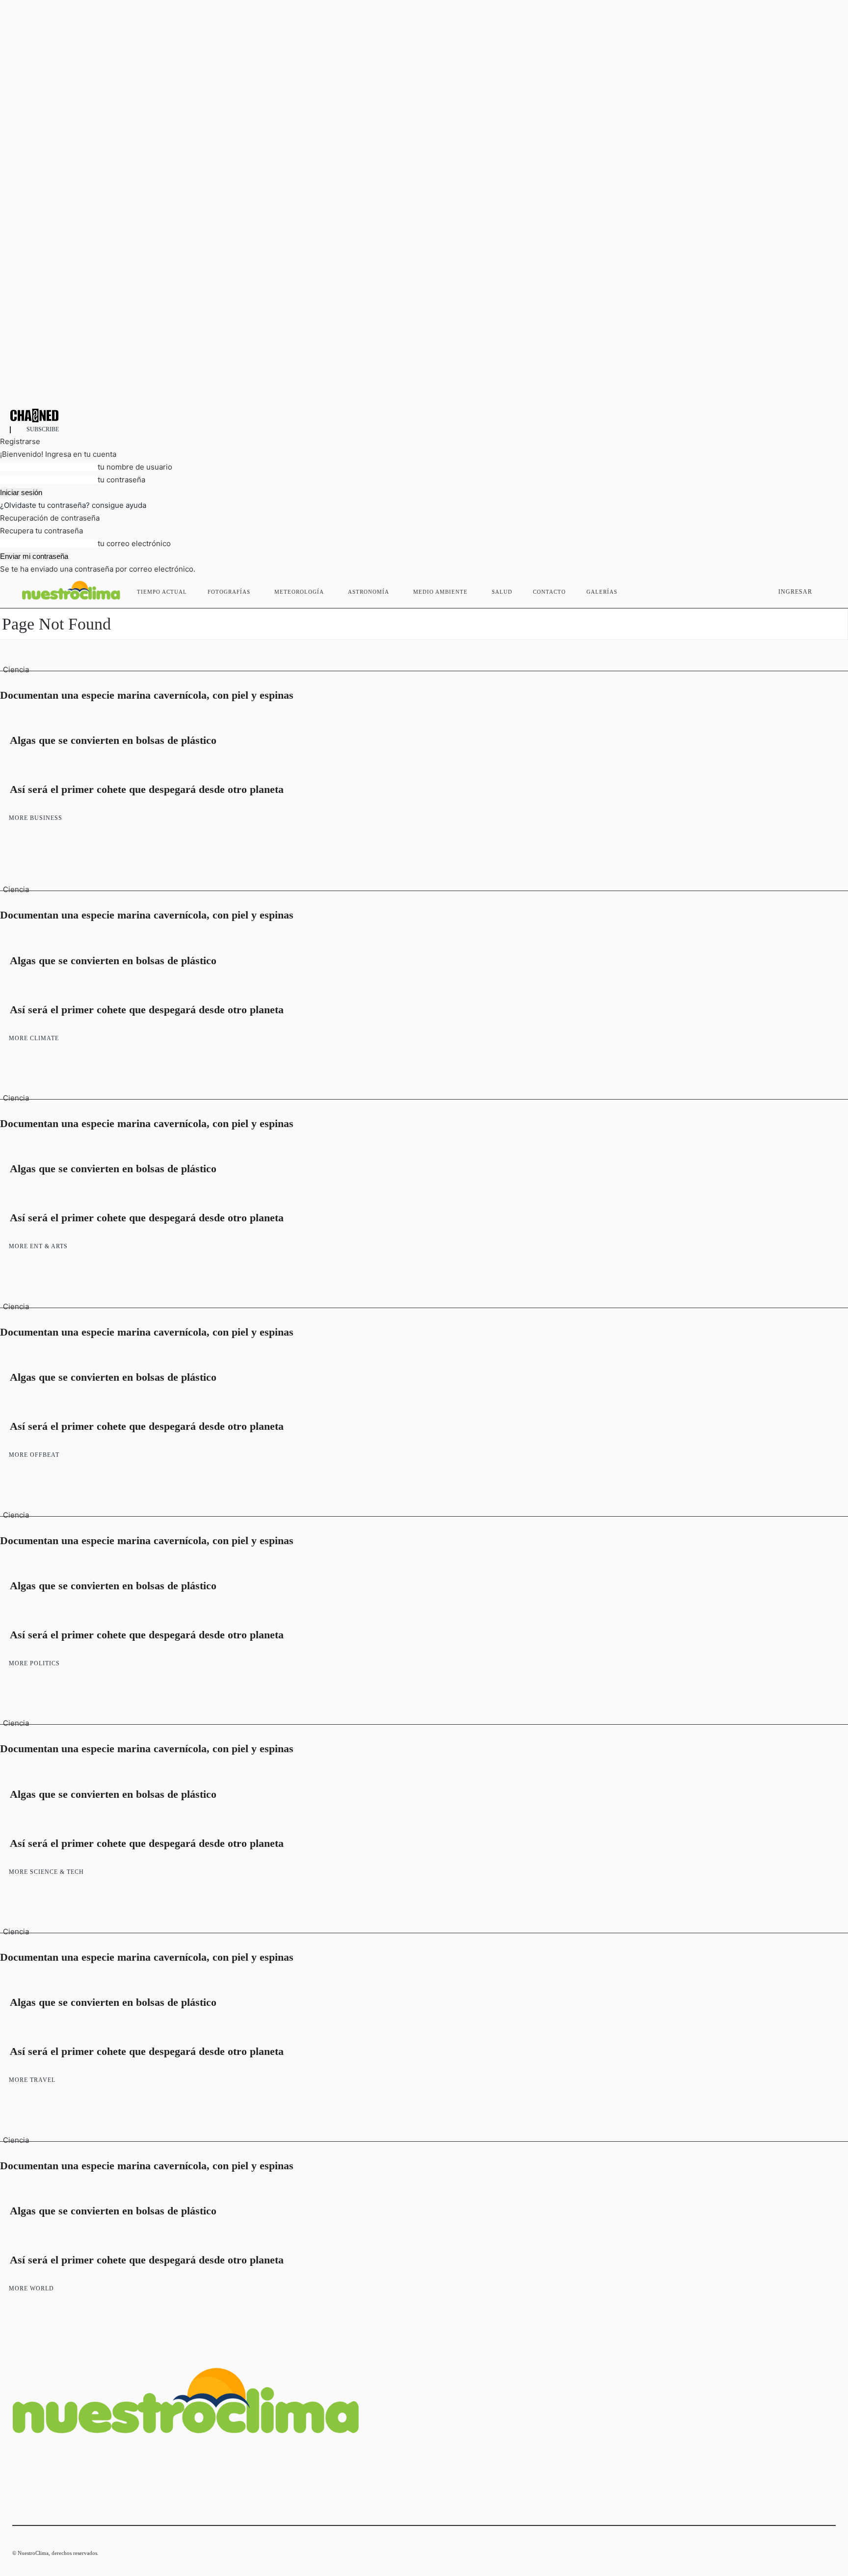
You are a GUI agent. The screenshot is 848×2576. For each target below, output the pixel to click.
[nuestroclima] (424, 415)
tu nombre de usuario (135, 467)
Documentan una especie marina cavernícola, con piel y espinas (147, 695)
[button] (824, 590)
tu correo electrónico (134, 543)
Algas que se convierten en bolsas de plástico (113, 740)
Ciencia (16, 670)
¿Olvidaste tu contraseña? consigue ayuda (73, 505)
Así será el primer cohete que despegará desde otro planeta (147, 789)
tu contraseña (121, 480)
